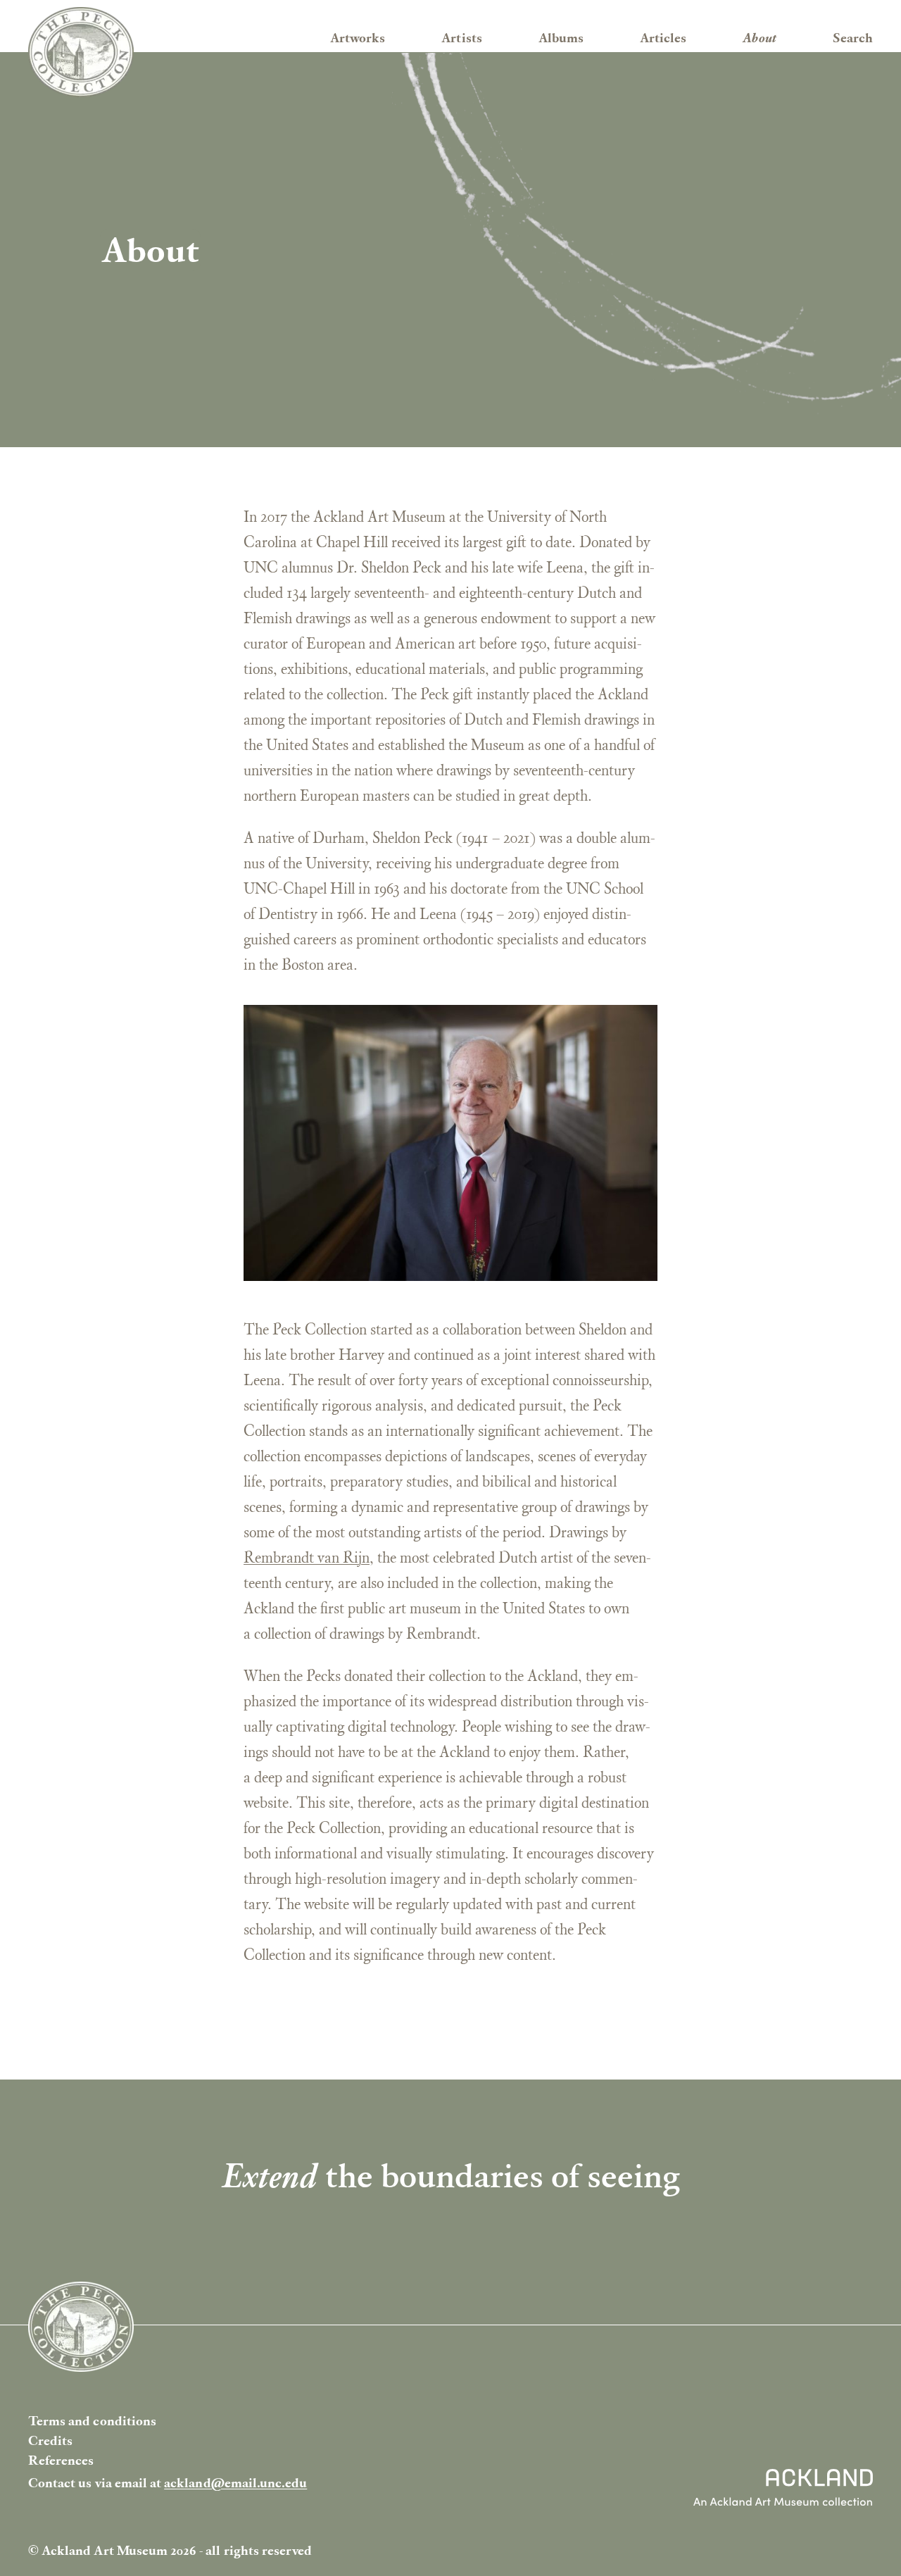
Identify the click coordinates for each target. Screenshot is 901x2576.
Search (853, 38)
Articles (663, 38)
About (759, 38)
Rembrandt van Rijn (307, 1557)
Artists (461, 38)
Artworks (358, 38)
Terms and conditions (92, 2421)
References (61, 2460)
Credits (50, 2440)
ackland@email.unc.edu (235, 2483)
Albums (561, 38)
